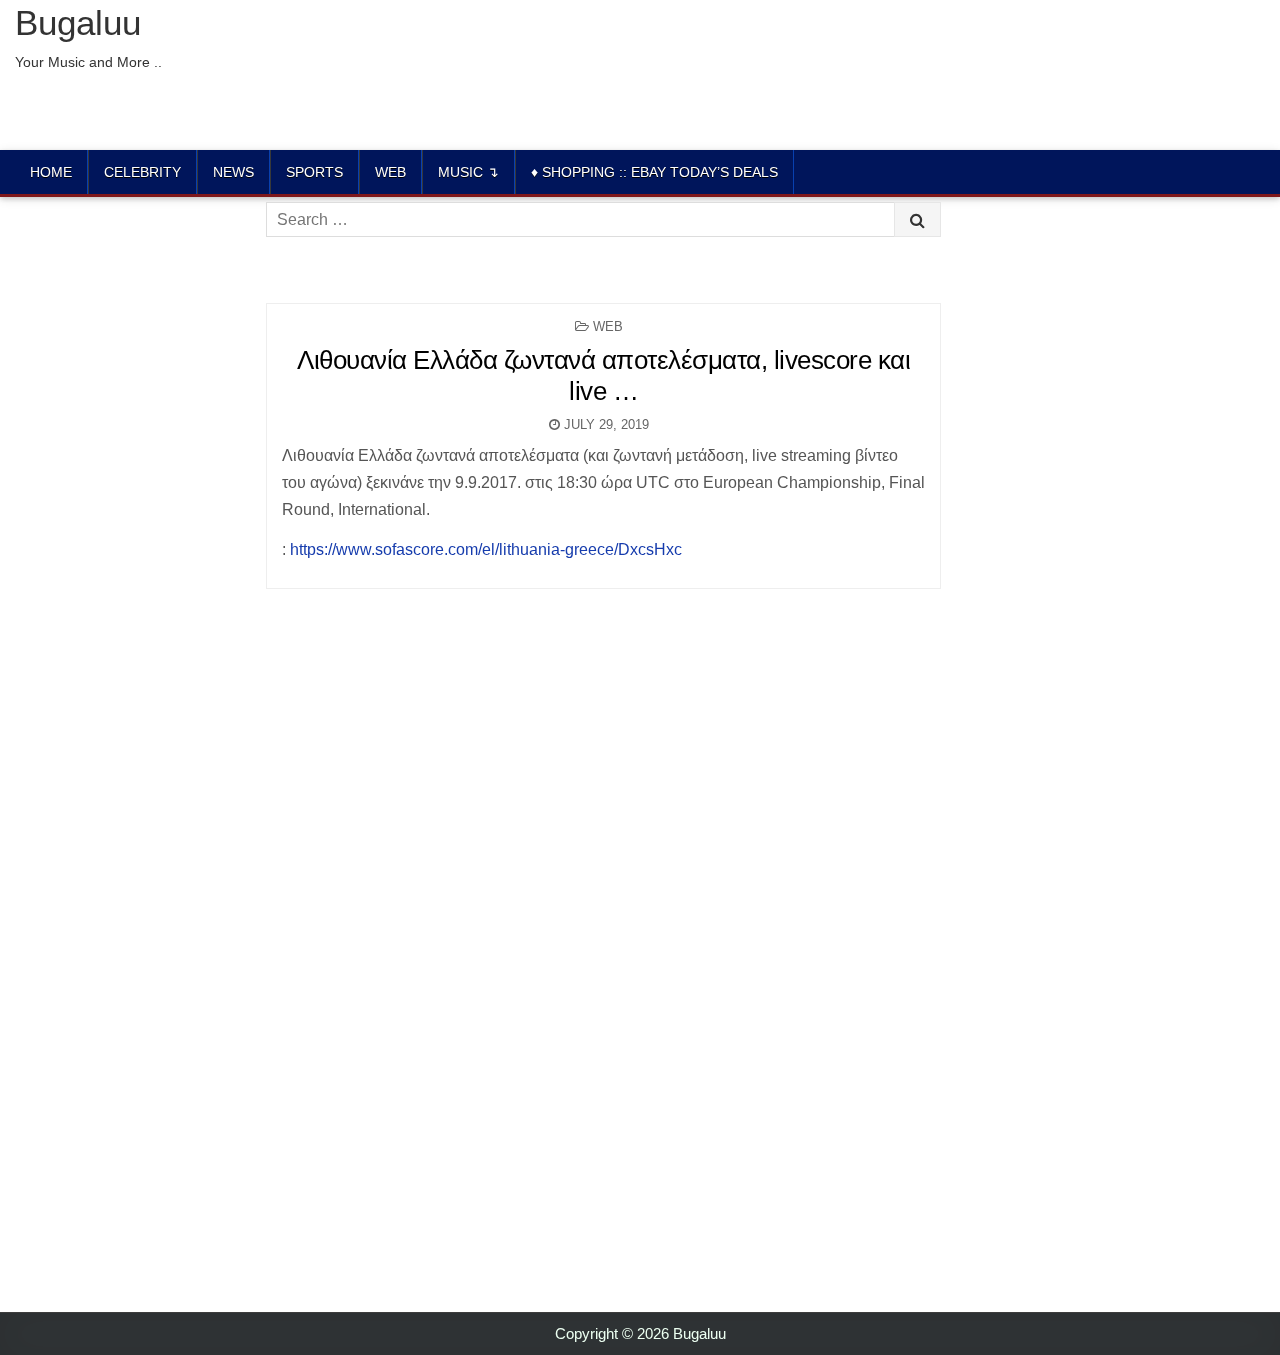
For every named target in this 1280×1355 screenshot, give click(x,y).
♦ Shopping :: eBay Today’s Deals (654, 172)
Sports (314, 172)
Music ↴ (468, 172)
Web (390, 172)
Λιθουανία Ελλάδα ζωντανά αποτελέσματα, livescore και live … (603, 375)
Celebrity (142, 172)
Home (51, 172)
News (233, 172)
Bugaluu (78, 22)
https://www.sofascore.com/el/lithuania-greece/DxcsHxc (486, 549)
